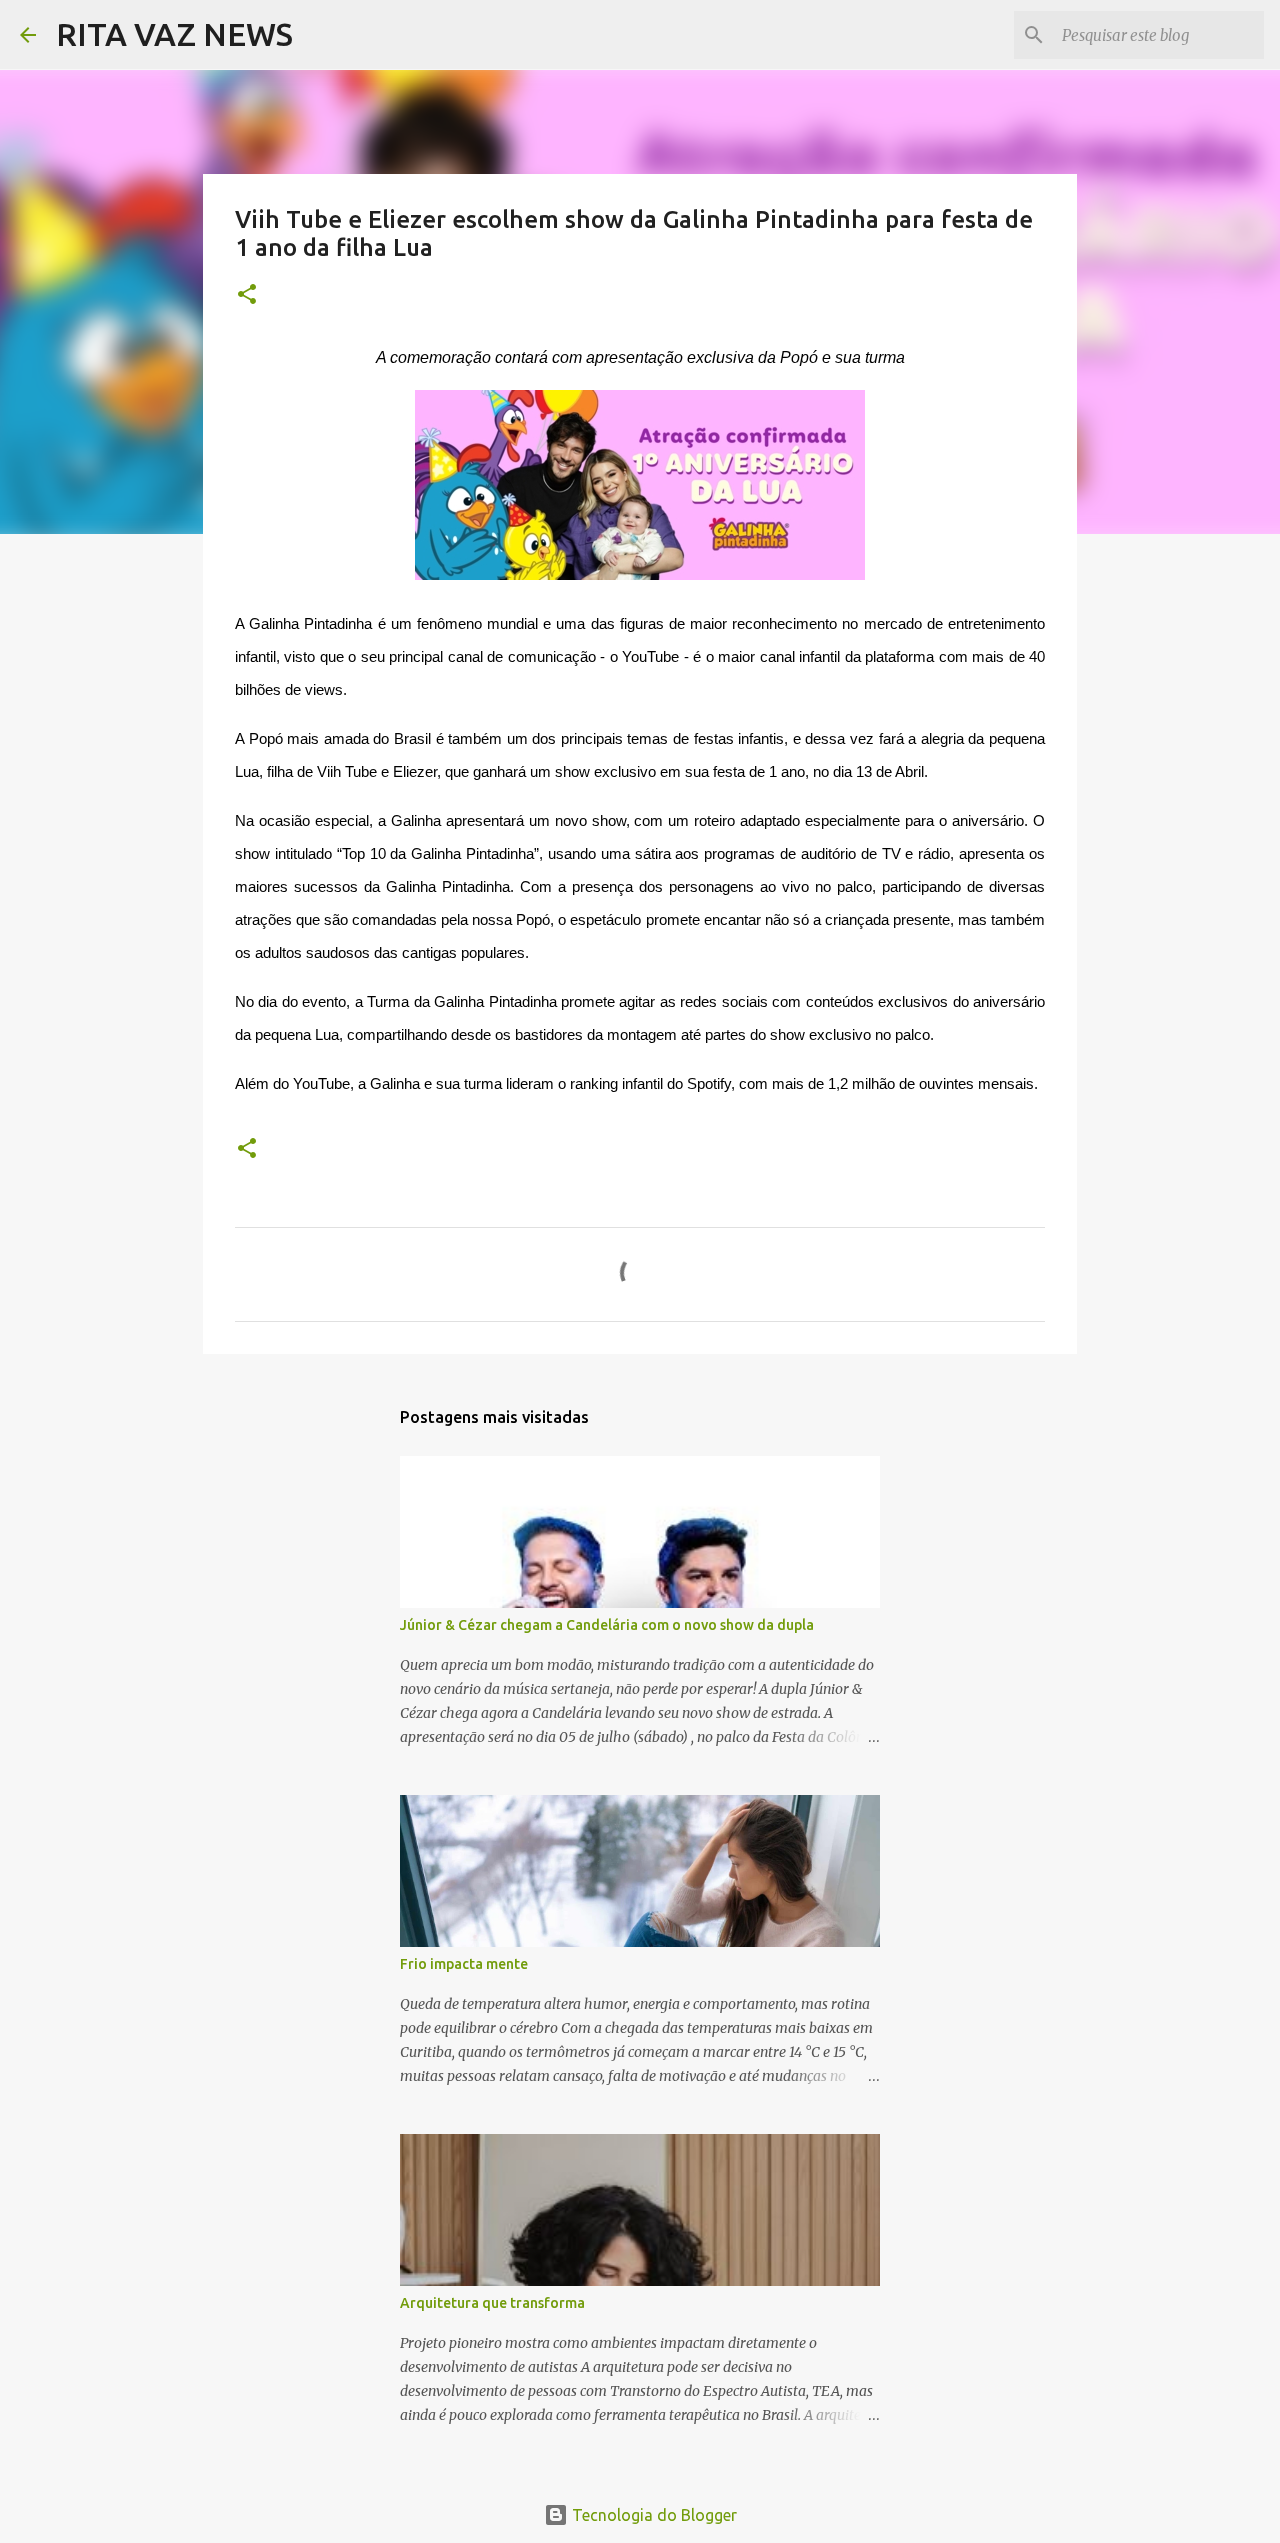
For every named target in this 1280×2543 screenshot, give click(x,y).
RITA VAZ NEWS (174, 34)
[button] (247, 295)
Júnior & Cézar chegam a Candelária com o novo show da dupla (607, 1625)
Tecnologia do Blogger (652, 2515)
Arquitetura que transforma (492, 2303)
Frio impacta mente (464, 1964)
